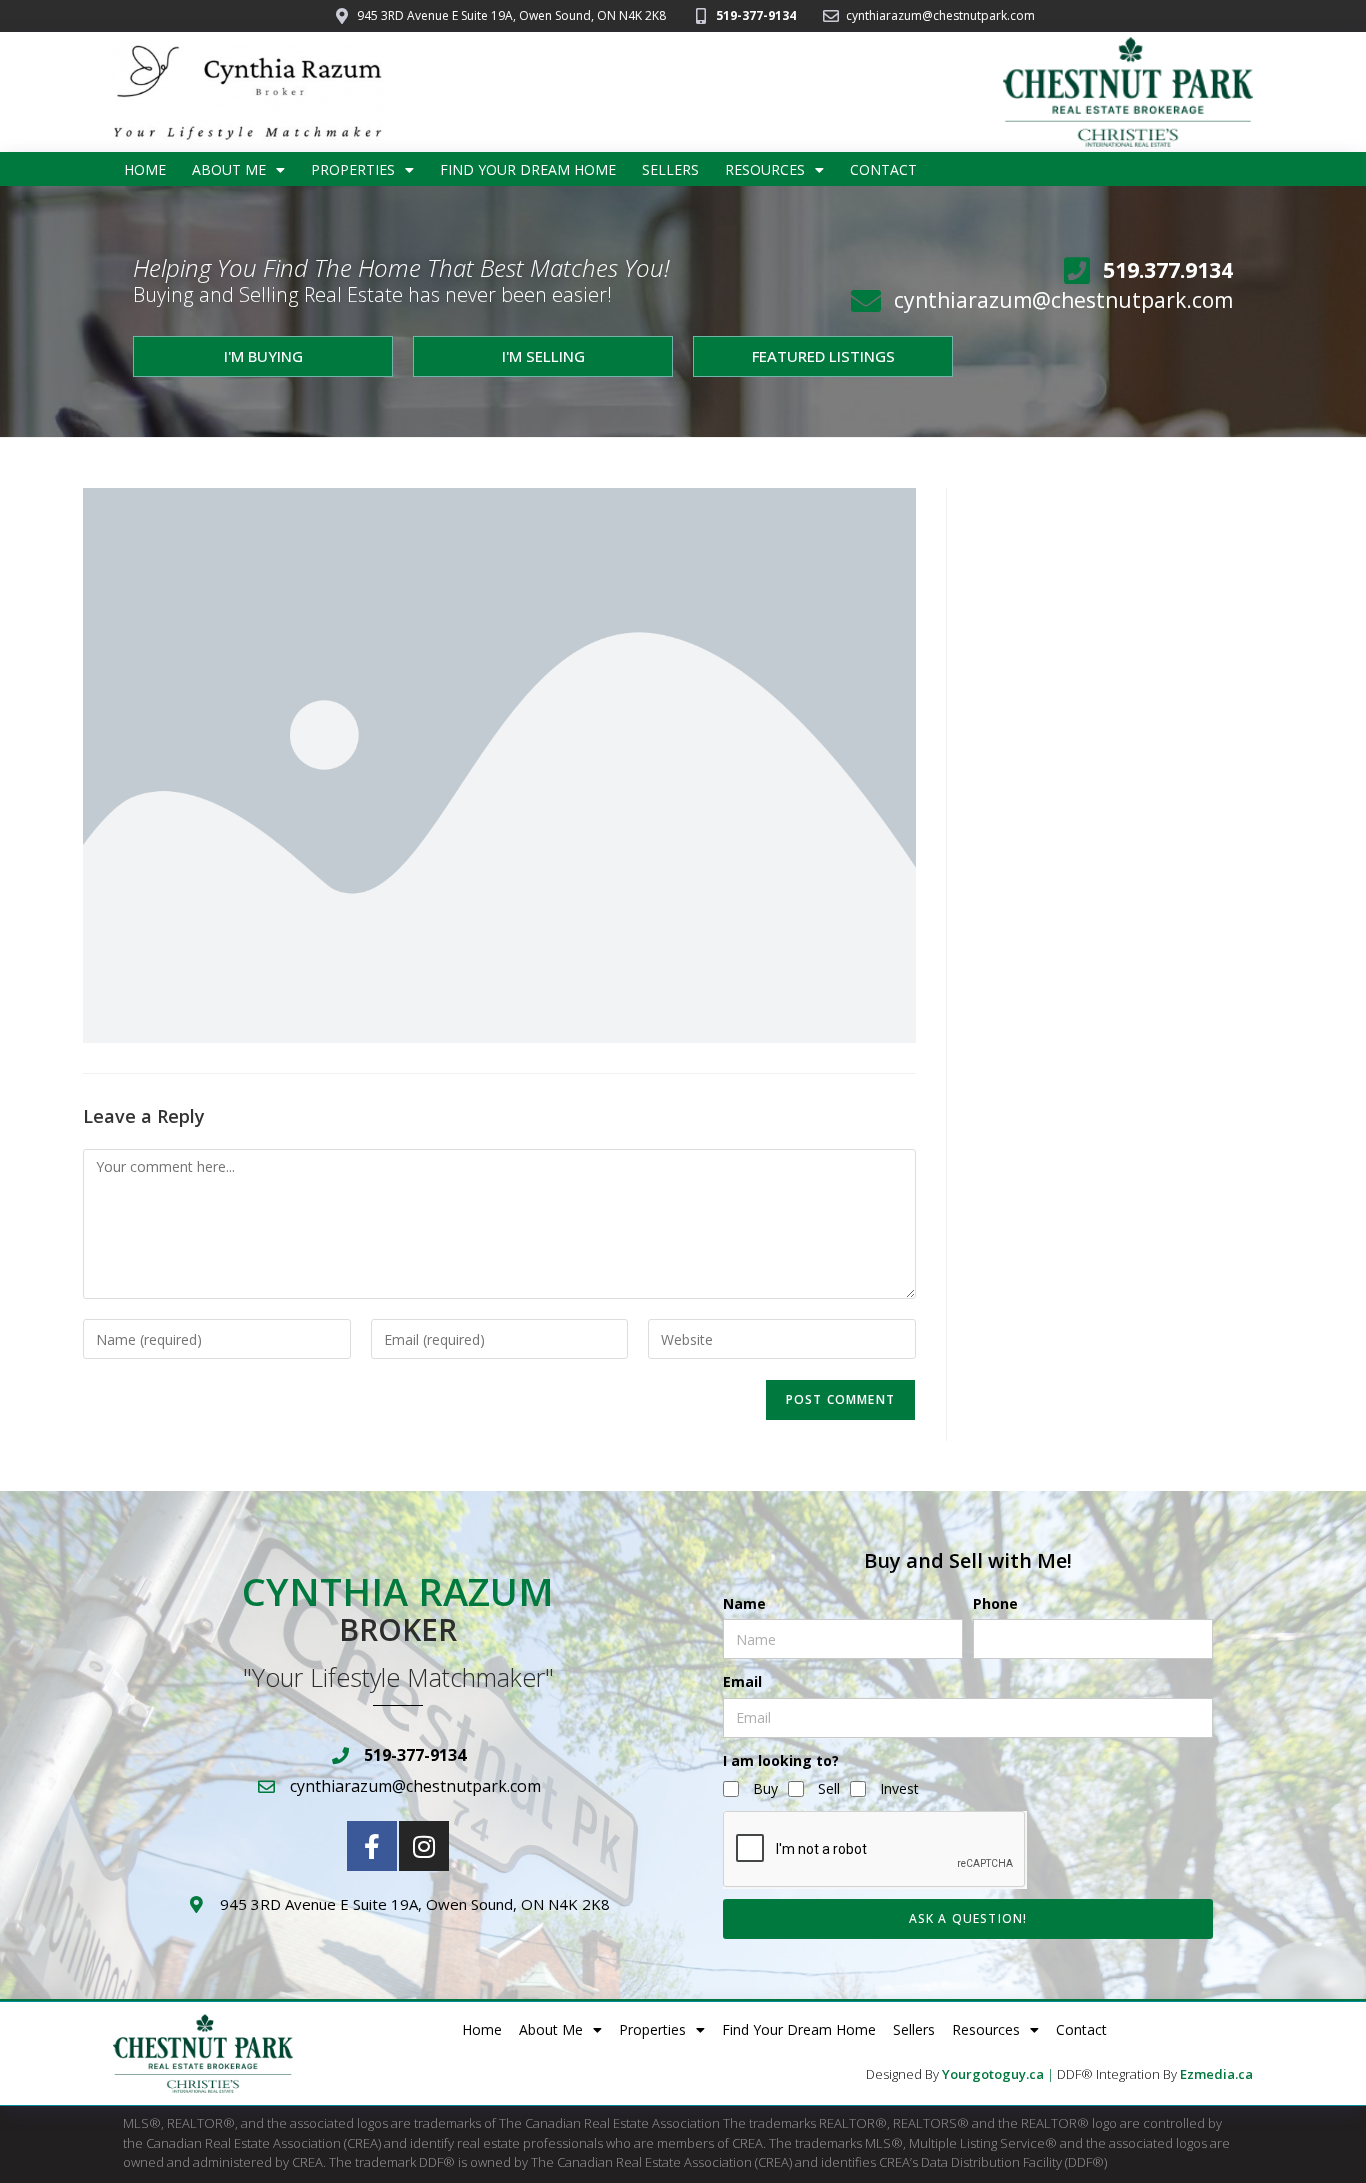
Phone (995, 1603)
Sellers (670, 169)
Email (742, 1681)
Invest (899, 1788)
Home (145, 169)
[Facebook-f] (372, 1846)
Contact (883, 169)
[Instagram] (424, 1846)
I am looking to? (781, 1760)
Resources (765, 169)
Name (744, 1603)
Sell (829, 1788)
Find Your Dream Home (528, 169)
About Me (229, 169)
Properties (353, 169)
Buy (765, 1788)
